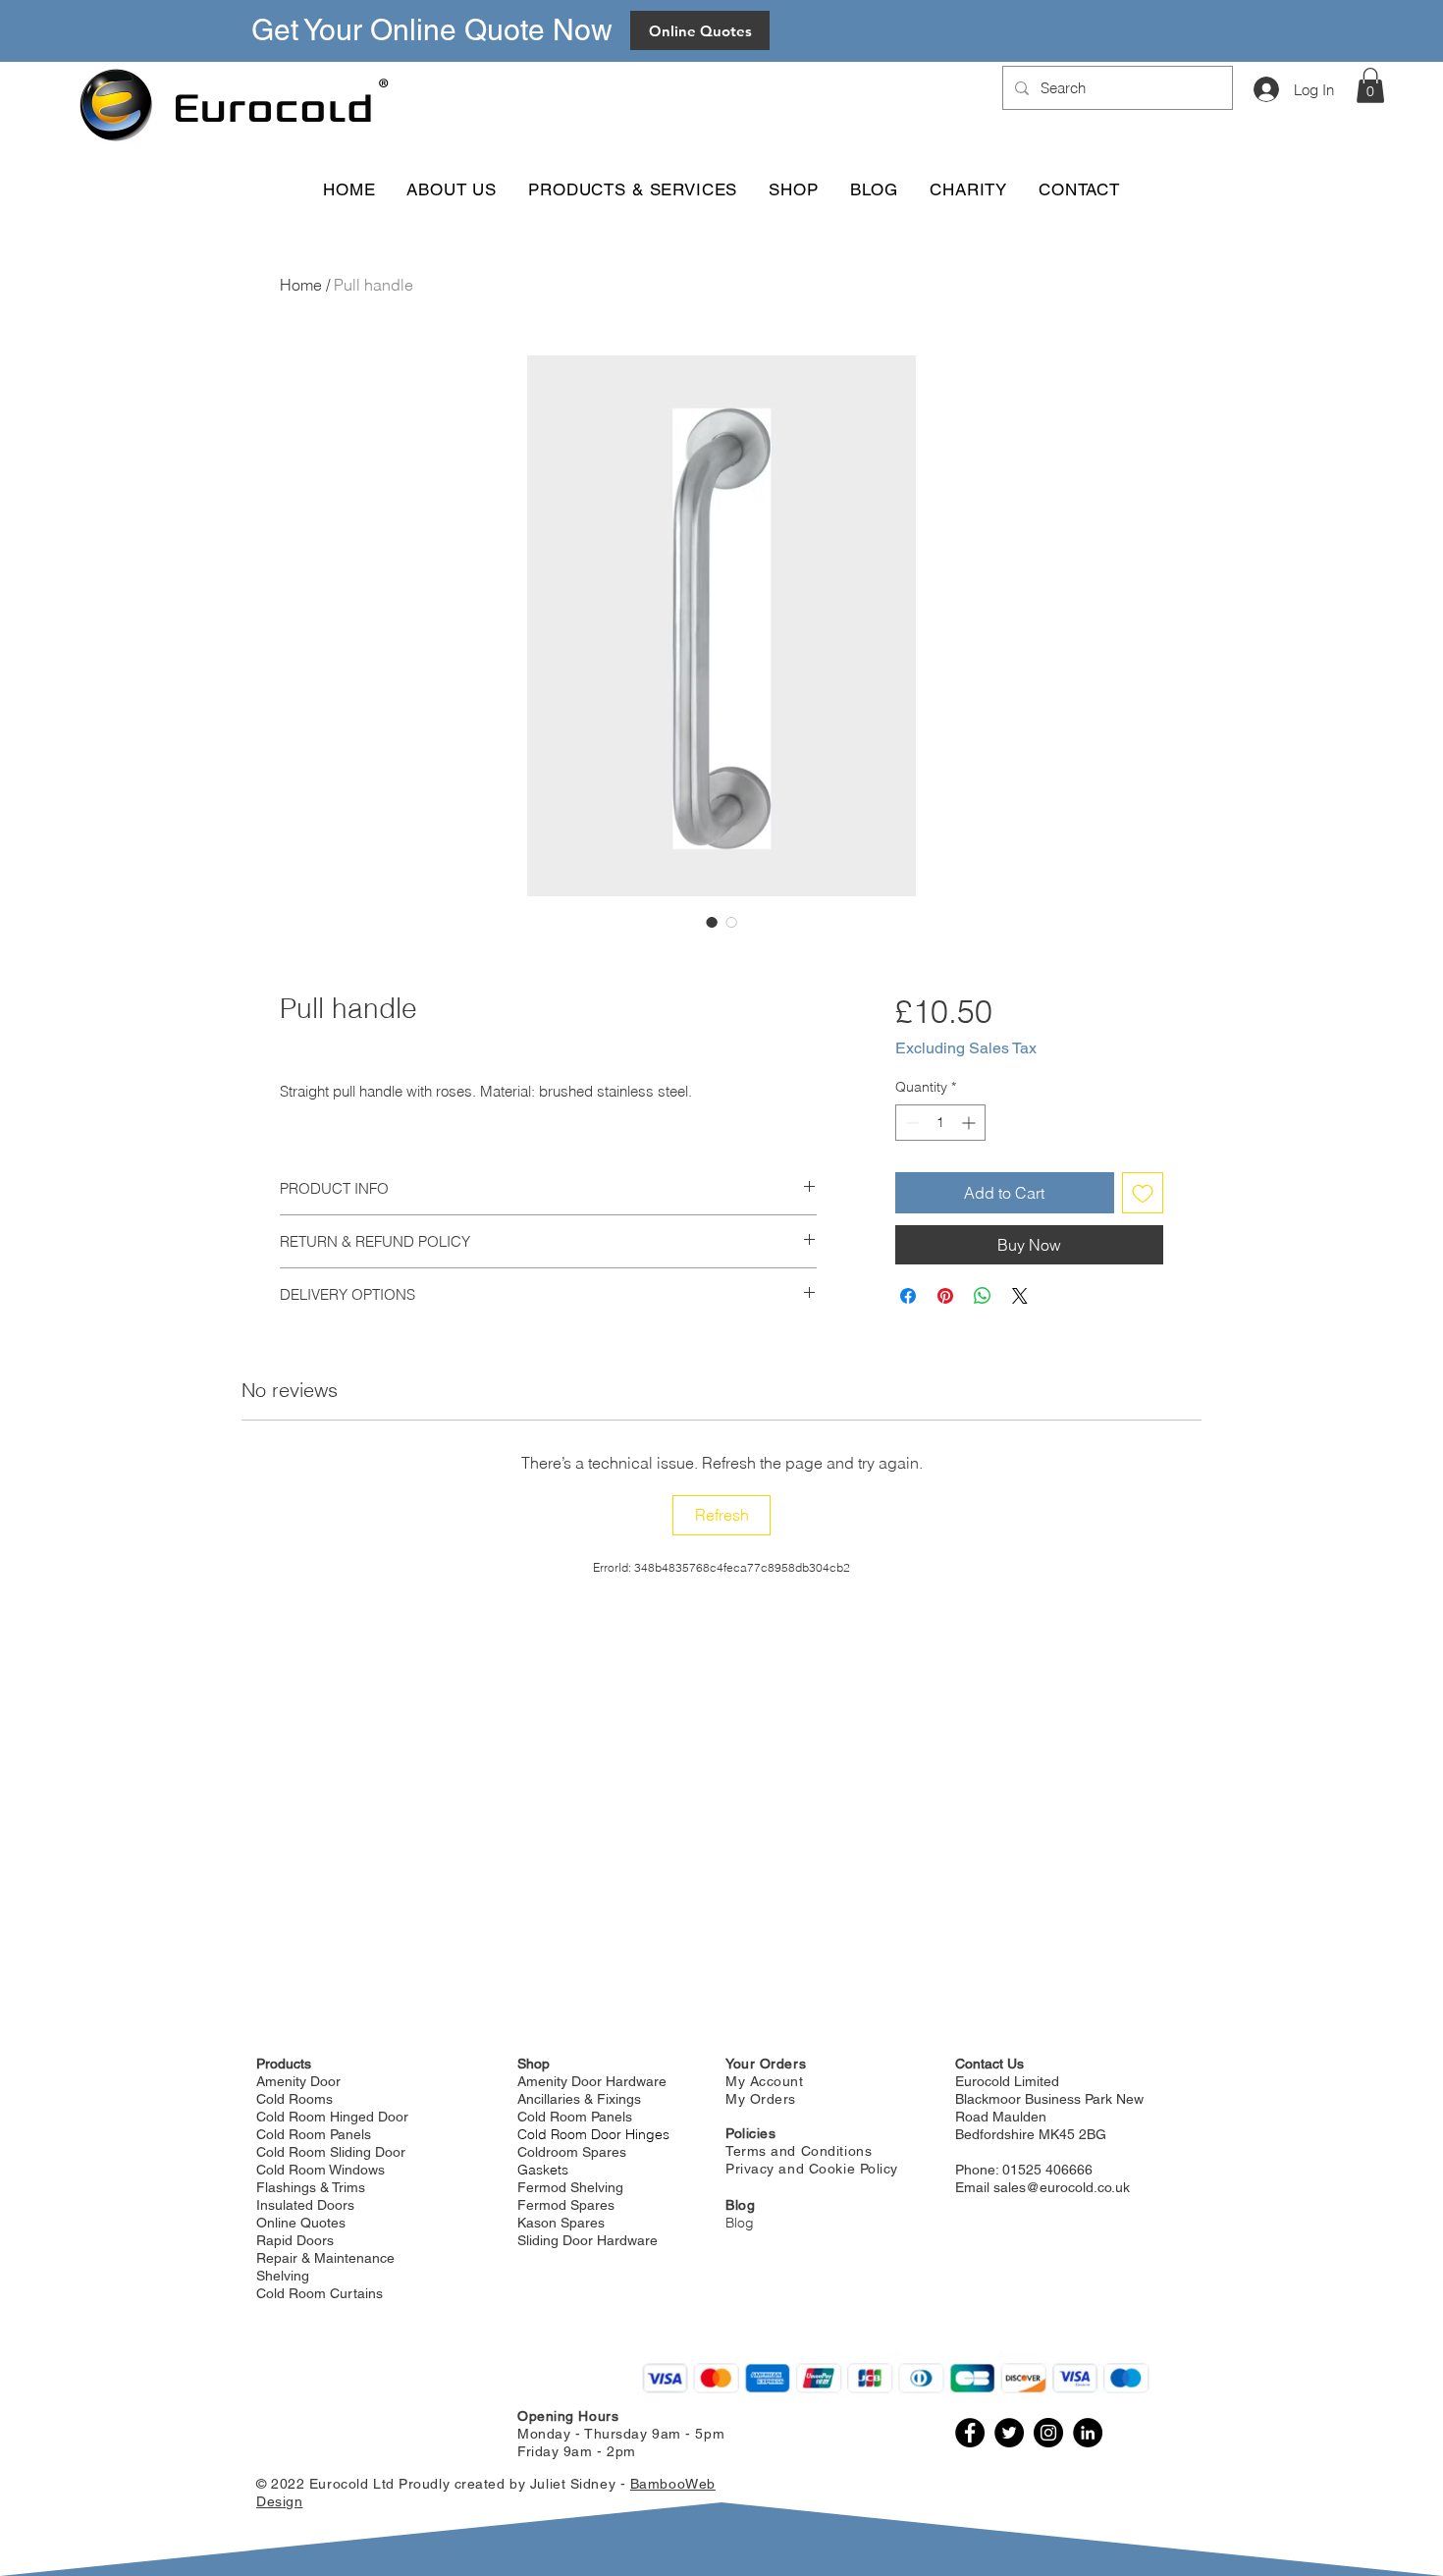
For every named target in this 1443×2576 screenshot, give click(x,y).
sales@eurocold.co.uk (1062, 2187)
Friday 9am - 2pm (577, 2451)
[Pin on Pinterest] (945, 1296)
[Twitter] (1009, 2433)
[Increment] (970, 1123)
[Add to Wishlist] (1143, 1193)
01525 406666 (1047, 2170)
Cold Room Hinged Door (332, 2117)
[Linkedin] (1088, 2433)
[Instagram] (1048, 2433)
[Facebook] (970, 2433)
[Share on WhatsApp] (983, 1296)
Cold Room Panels (575, 2117)
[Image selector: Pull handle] (712, 922)
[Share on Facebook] (908, 1296)
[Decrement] (910, 1123)
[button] (1370, 85)
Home (301, 285)
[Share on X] (1020, 1296)
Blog (740, 2223)
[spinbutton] (940, 1123)
